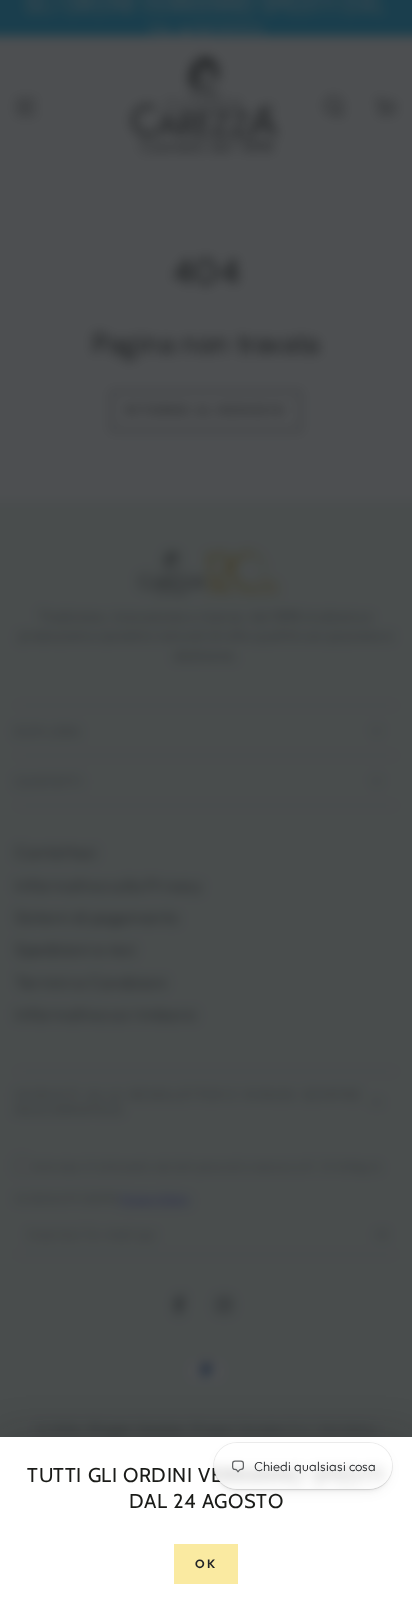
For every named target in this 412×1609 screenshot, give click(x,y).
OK (206, 1563)
